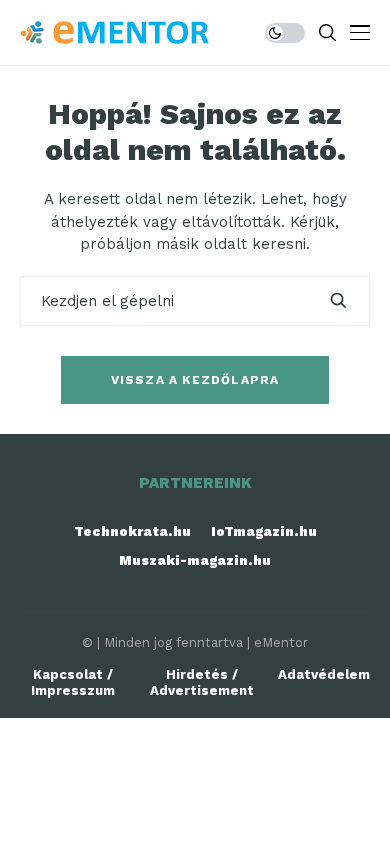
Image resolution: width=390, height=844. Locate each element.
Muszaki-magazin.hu (195, 560)
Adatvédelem (324, 674)
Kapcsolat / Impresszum (73, 682)
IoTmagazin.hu (264, 531)
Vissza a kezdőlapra (195, 380)
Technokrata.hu (132, 531)
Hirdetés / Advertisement (202, 682)
